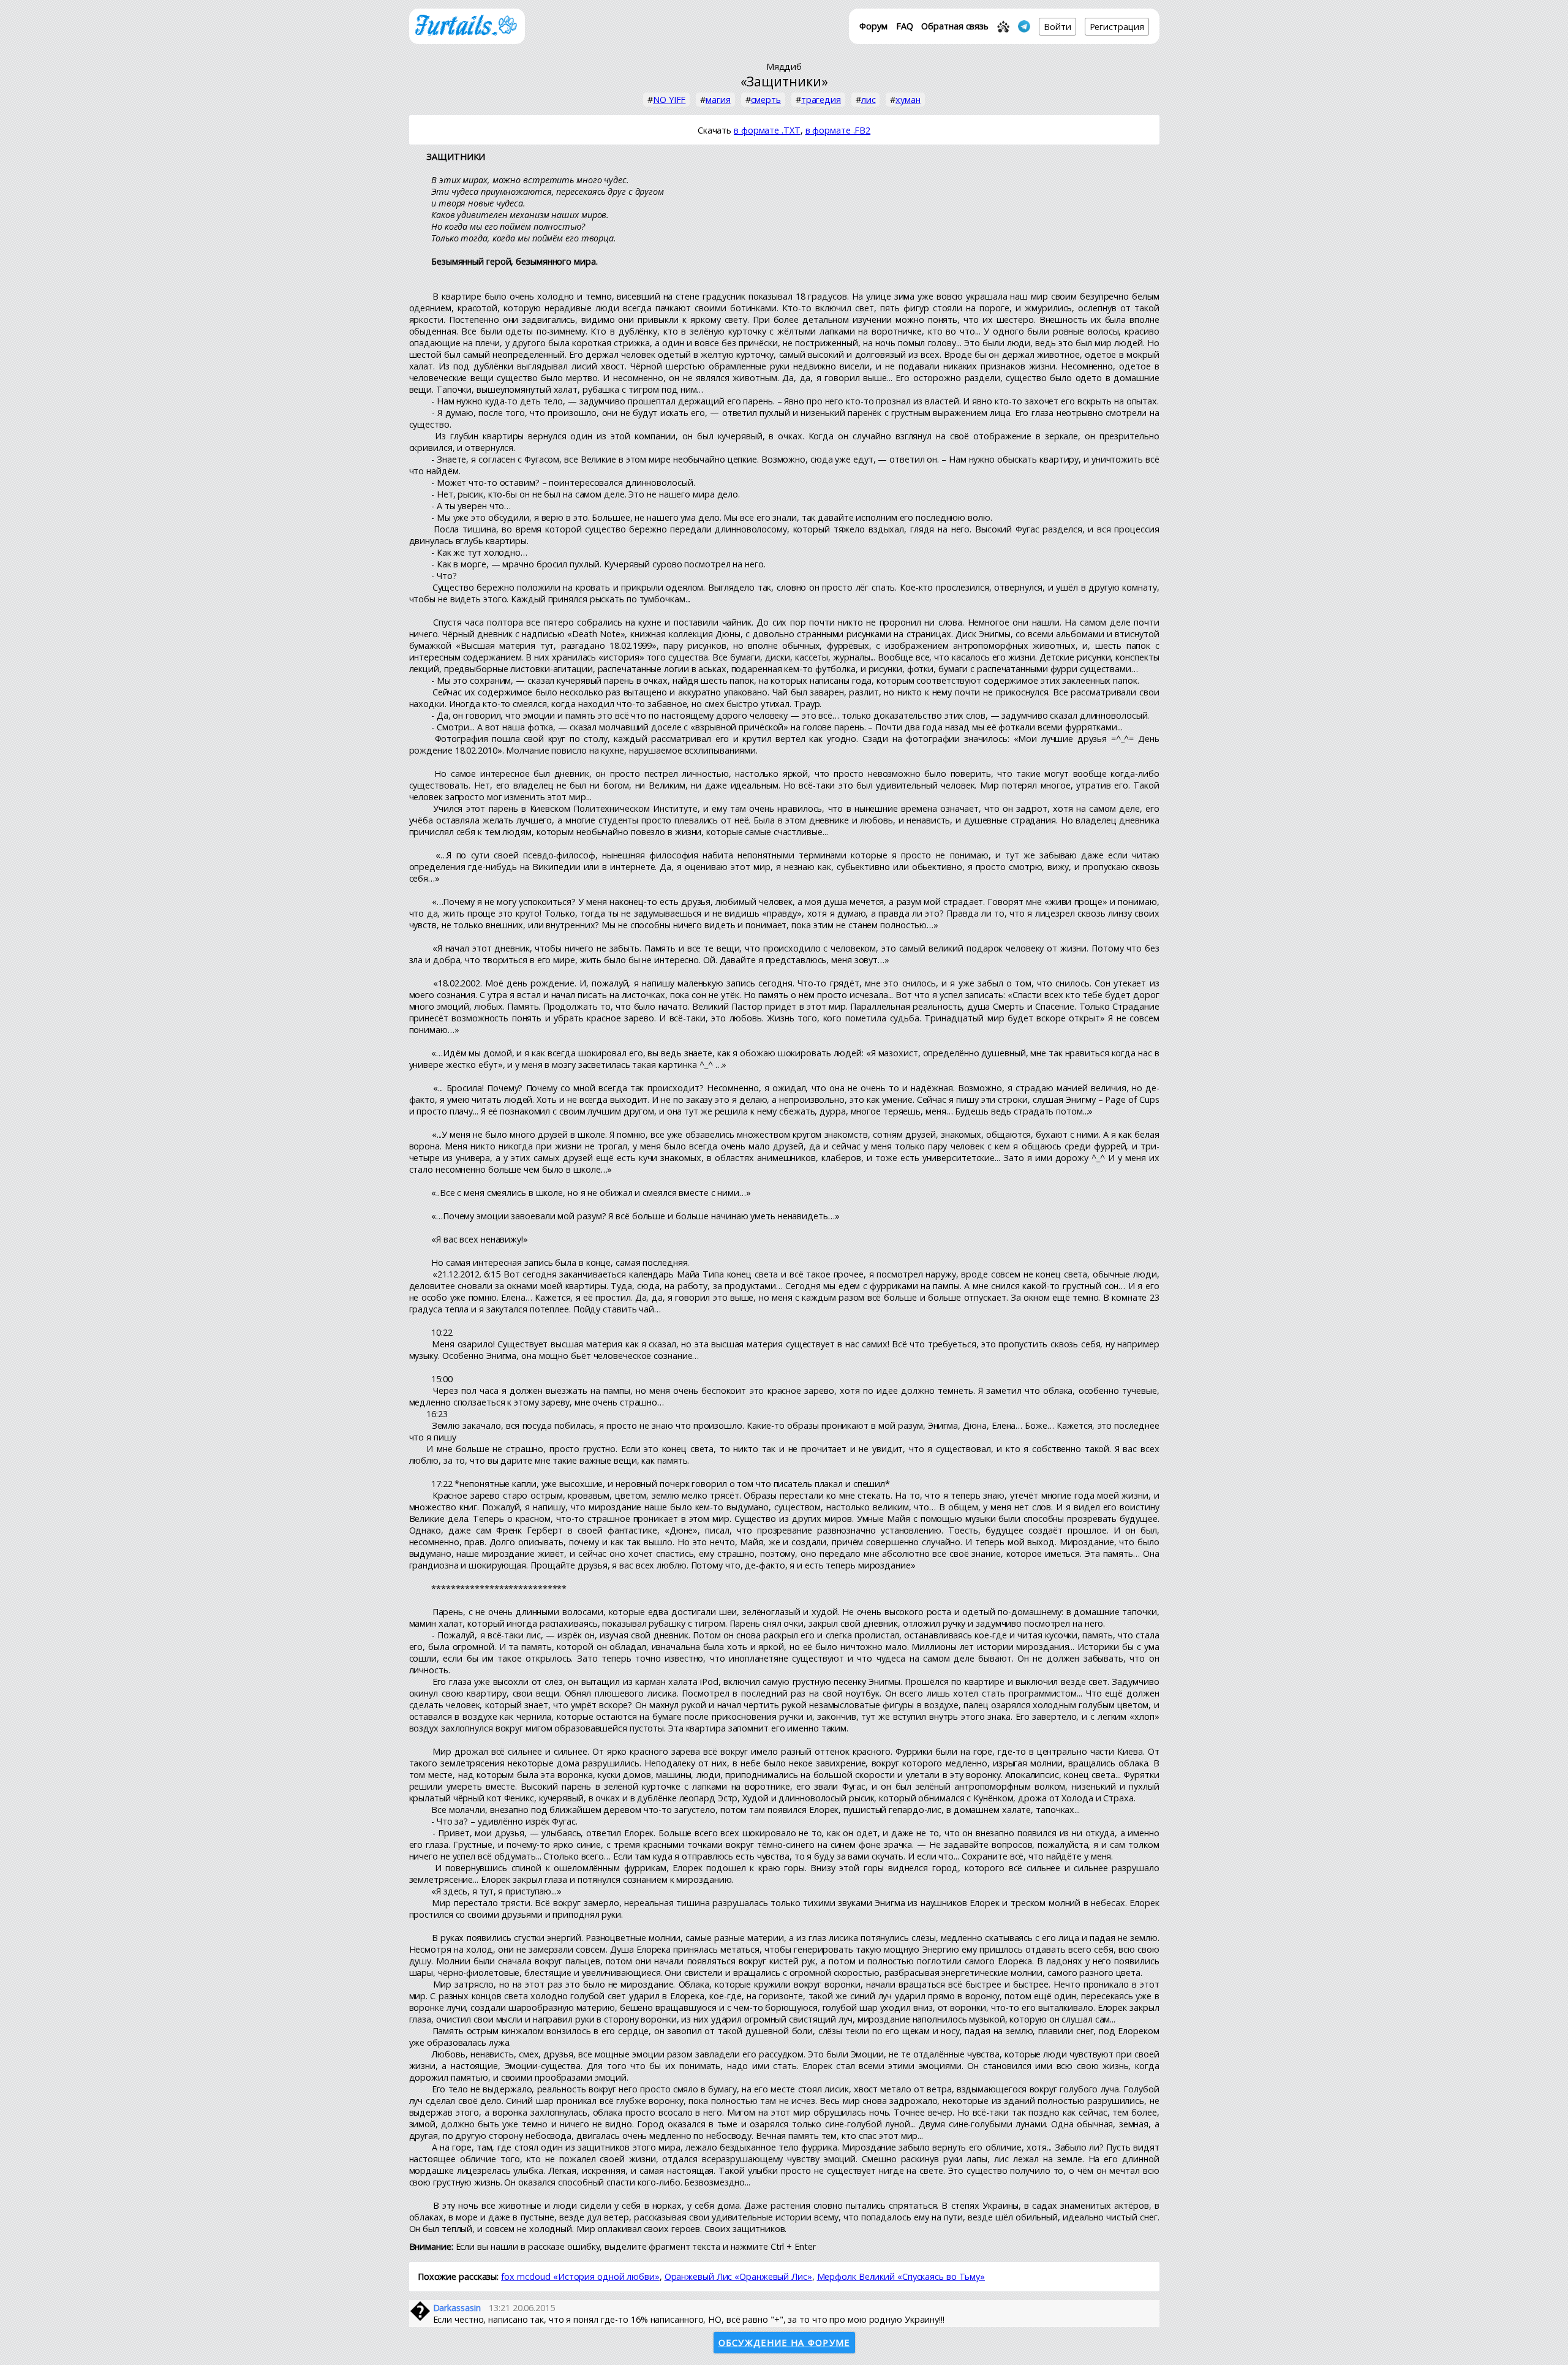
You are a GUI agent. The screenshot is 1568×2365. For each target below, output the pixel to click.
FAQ (905, 26)
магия (718, 100)
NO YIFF (669, 100)
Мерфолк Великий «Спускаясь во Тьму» (901, 2276)
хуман (908, 100)
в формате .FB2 (838, 130)
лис (869, 100)
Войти (1057, 27)
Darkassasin (457, 2308)
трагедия (821, 100)
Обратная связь (955, 26)
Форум (873, 26)
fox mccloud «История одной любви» (580, 2276)
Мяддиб (784, 66)
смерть (766, 100)
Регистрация (1117, 27)
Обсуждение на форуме (784, 2343)
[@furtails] (1024, 26)
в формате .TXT (767, 130)
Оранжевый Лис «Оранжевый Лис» (738, 2276)
